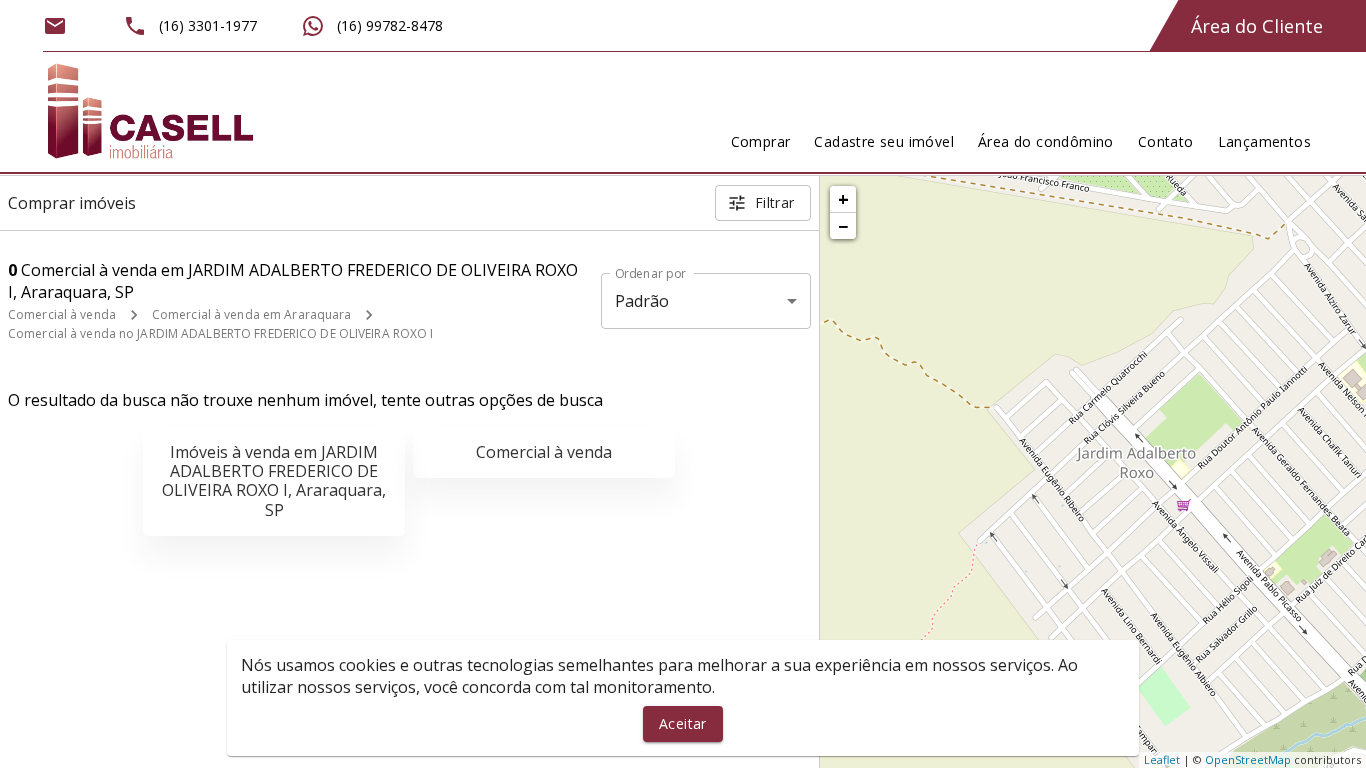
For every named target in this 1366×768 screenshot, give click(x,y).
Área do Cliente (1257, 26)
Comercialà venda (544, 452)
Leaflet (1162, 759)
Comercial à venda (62, 314)
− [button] (843, 226)
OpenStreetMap (1248, 759)
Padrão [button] (642, 301)
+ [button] (843, 199)
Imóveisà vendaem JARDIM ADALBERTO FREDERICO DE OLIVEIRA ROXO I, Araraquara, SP (274, 481)
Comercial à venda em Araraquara (252, 314)
